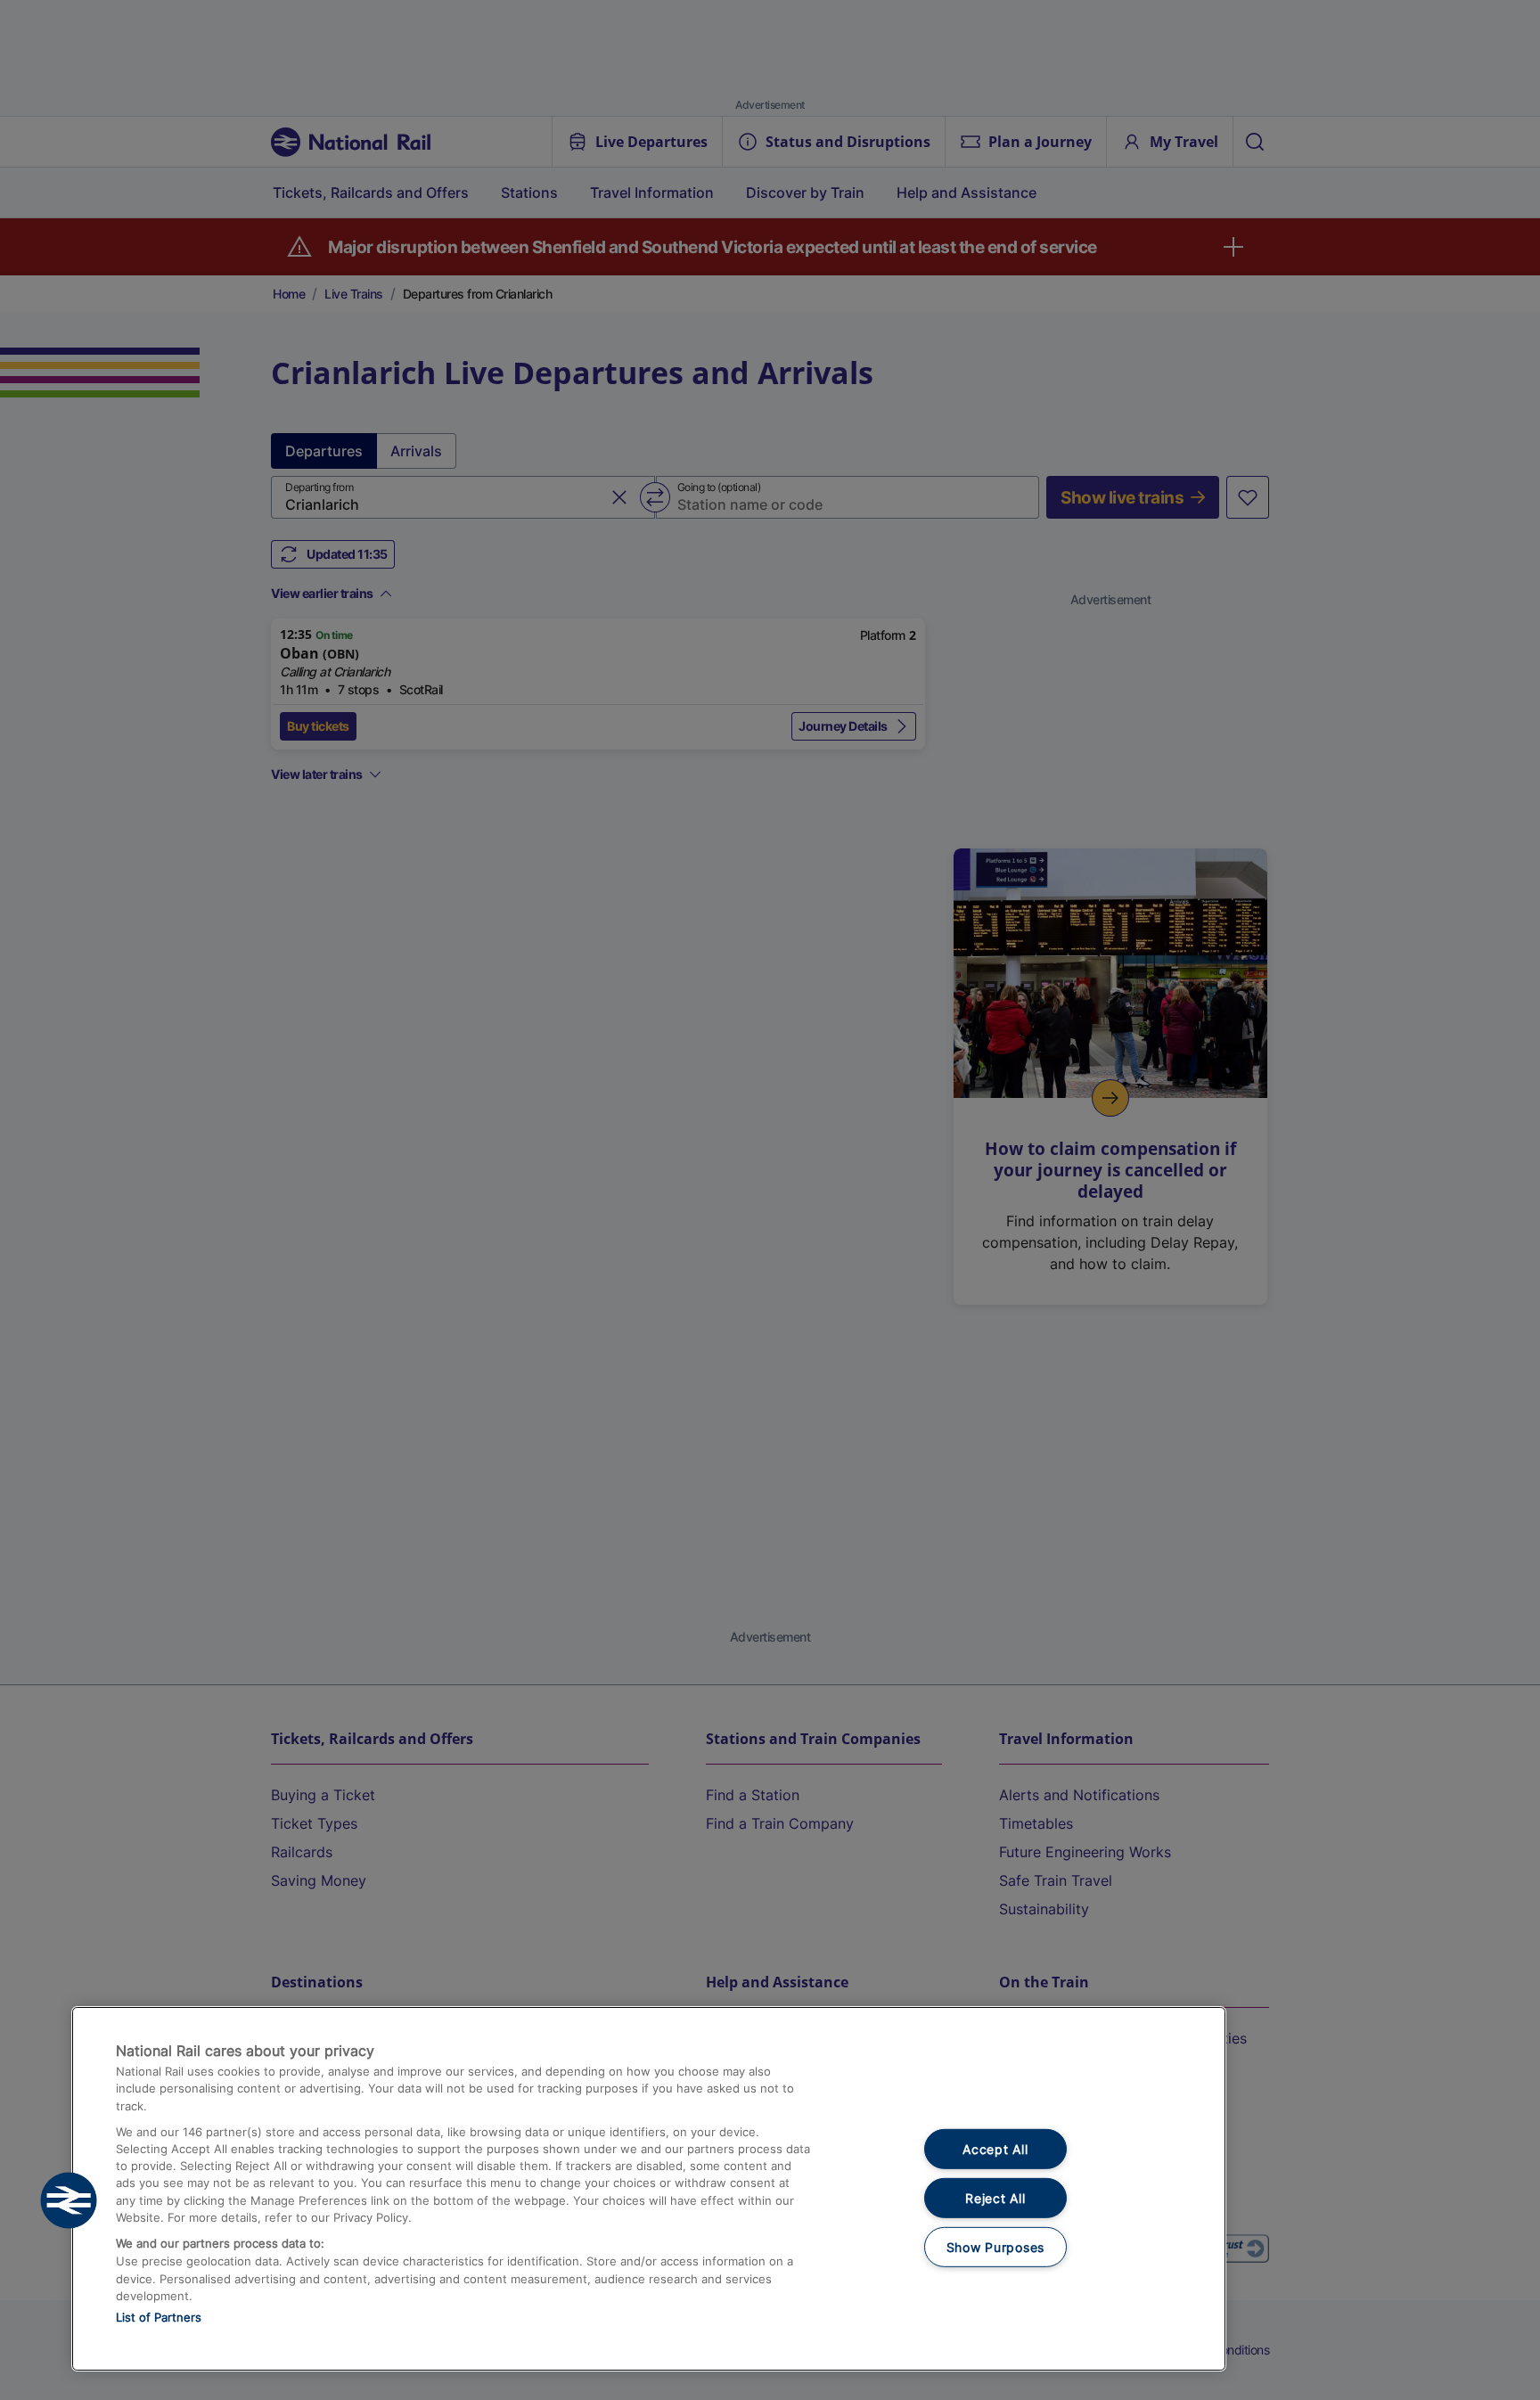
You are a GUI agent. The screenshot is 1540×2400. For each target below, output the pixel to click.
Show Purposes (995, 2246)
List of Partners (159, 2317)
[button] (69, 2200)
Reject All (995, 2198)
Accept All (995, 2149)
